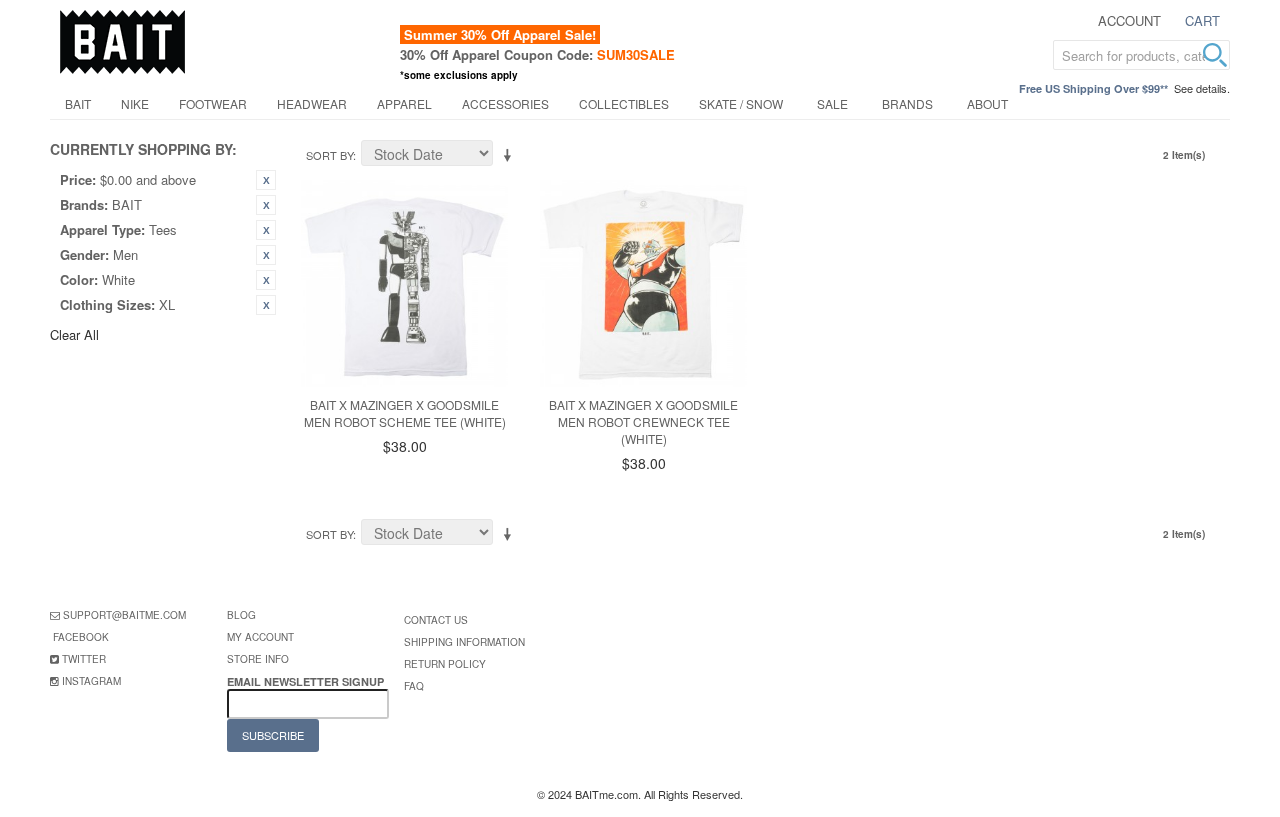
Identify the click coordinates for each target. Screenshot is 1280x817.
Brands (907, 103)
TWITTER (84, 659)
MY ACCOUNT (260, 637)
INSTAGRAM (91, 681)
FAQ (414, 686)
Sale (832, 103)
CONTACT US (436, 620)
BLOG (241, 615)
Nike (135, 103)
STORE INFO (258, 659)
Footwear (213, 103)
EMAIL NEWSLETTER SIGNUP (307, 681)
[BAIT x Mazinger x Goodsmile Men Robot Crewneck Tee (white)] (643, 283)
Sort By (329, 155)
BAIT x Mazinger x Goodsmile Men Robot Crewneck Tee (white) (643, 421)
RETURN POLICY (445, 664)
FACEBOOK (81, 637)
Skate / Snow (741, 103)
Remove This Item (266, 180)
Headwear (312, 103)
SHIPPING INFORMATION (464, 642)
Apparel (404, 103)
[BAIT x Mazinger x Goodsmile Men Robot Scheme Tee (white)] (404, 283)
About (987, 103)
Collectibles (624, 103)
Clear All (74, 334)
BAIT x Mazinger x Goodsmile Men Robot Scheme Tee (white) (405, 413)
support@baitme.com (124, 615)
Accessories (505, 103)
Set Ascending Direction (511, 156)
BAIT (78, 103)
